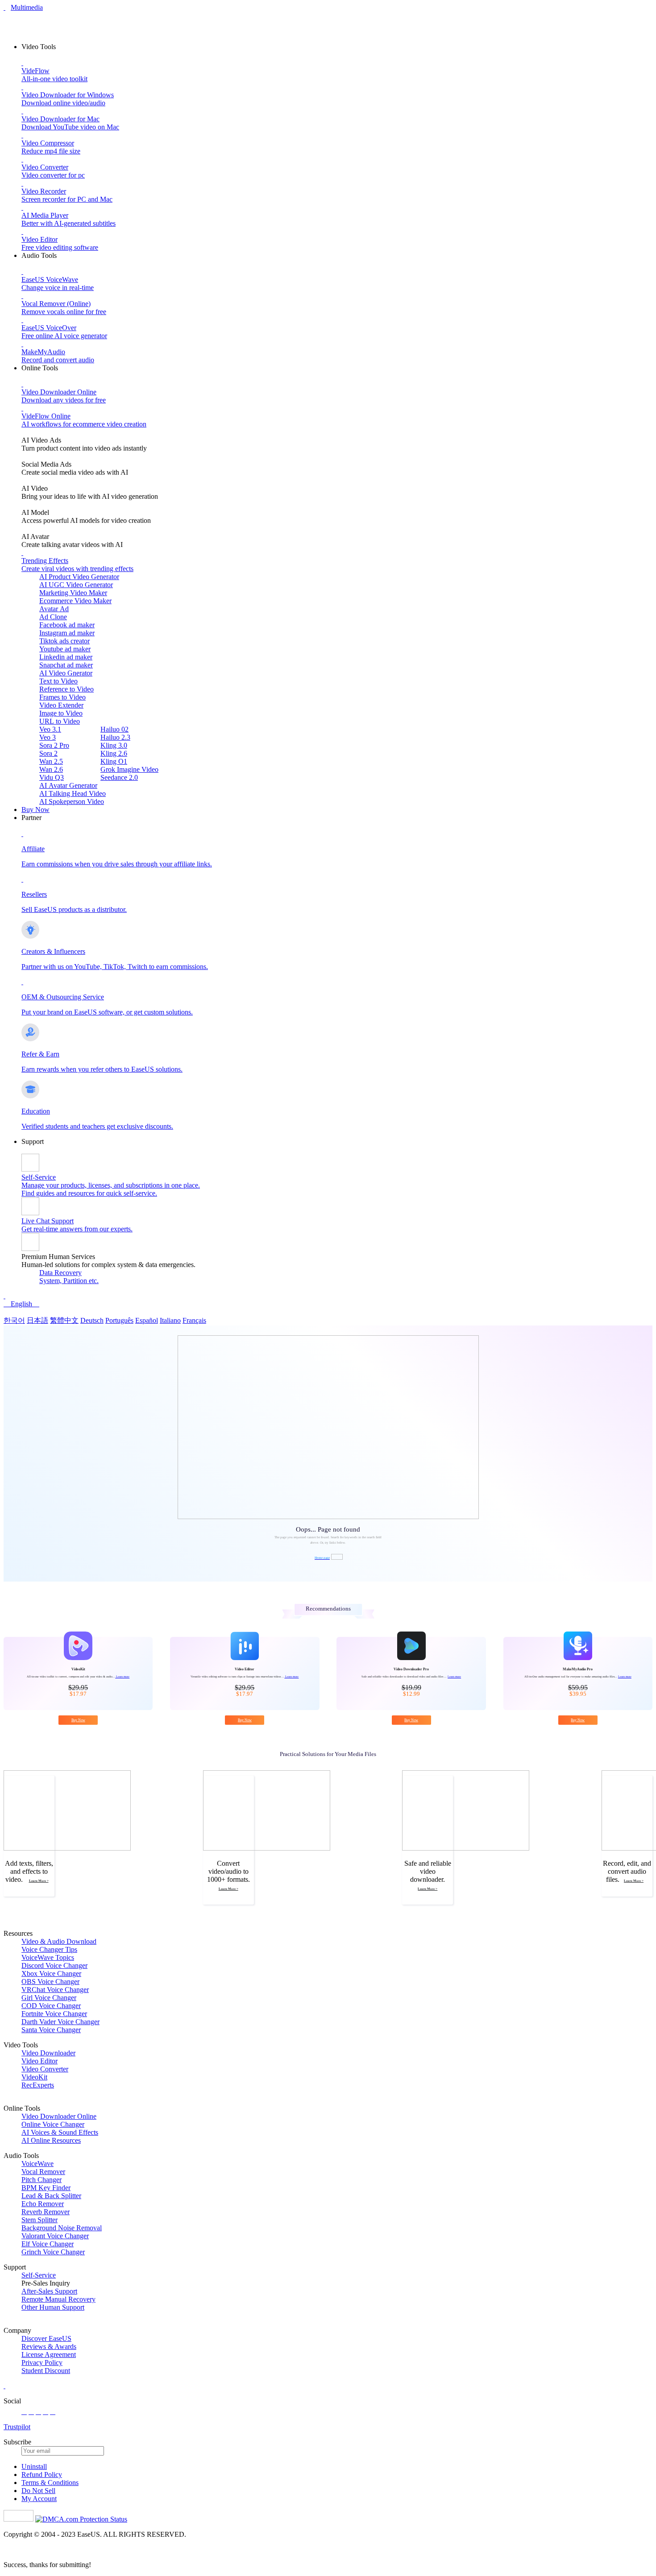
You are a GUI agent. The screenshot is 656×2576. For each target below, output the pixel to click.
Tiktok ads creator (64, 641)
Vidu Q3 (52, 777)
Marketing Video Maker (73, 593)
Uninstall (34, 2466)
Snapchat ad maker (66, 665)
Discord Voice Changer (54, 1965)
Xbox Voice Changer (51, 1973)
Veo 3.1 (50, 729)
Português (119, 1320)
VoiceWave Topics (48, 1957)
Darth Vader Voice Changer (60, 2022)
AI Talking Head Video (73, 793)
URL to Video (60, 721)
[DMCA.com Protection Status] (81, 2519)
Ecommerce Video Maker (75, 601)
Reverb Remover (46, 2212)
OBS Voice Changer (50, 1982)
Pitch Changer (42, 2180)
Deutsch (92, 1320)
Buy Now (35, 810)
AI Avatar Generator (68, 785)
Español (147, 1320)
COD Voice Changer (51, 2006)
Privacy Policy (42, 2363)
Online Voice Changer (53, 2124)
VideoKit (34, 2077)
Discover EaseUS (46, 2338)
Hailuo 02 (114, 729)
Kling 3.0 (114, 745)
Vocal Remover (43, 2172)
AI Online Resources (51, 2140)
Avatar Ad (54, 609)
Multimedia (27, 7)
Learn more (122, 1676)
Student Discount (46, 2371)
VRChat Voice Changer (55, 1990)
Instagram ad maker (67, 633)
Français (194, 1320)
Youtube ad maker (65, 649)
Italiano (170, 1320)
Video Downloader (48, 2053)
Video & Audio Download (59, 1941)
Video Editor (39, 2061)
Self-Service (39, 2275)
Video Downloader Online (59, 2116)
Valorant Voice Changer (55, 2236)
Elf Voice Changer (48, 2244)
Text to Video (58, 681)
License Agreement (49, 2354)
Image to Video (61, 713)
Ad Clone (53, 617)
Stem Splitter (39, 2220)
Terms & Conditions (50, 2483)
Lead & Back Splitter (51, 2196)
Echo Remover (43, 2204)
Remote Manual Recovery (58, 2299)
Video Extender (61, 705)
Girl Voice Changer (49, 1998)
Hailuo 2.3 (115, 737)
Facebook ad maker (67, 625)
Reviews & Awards (49, 2346)
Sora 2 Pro (54, 745)
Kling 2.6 (114, 753)
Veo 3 (48, 737)
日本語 (37, 1320)
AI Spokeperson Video (72, 801)
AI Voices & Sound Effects (60, 2132)
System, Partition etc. (69, 1281)
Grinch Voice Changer (53, 2252)
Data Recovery (60, 1273)
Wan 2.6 (51, 769)
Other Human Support (53, 2307)
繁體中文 (64, 1320)
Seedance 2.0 (119, 777)
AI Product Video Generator (79, 577)
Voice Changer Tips (49, 1949)
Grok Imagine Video (129, 769)
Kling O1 (114, 761)
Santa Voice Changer (51, 2030)
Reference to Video (66, 689)
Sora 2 (48, 753)
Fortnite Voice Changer (54, 2014)
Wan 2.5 (51, 761)
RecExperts (38, 2085)
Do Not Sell (38, 2491)
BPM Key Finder (46, 2188)
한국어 (14, 1320)
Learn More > (39, 1881)
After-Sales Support (49, 2291)
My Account (39, 2499)
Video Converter (45, 2069)
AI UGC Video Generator (76, 585)
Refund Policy (42, 2475)
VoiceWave (37, 2164)
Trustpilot (17, 2427)
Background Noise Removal (62, 2228)
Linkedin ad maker (66, 657)
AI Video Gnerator (66, 673)
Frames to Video (62, 697)
